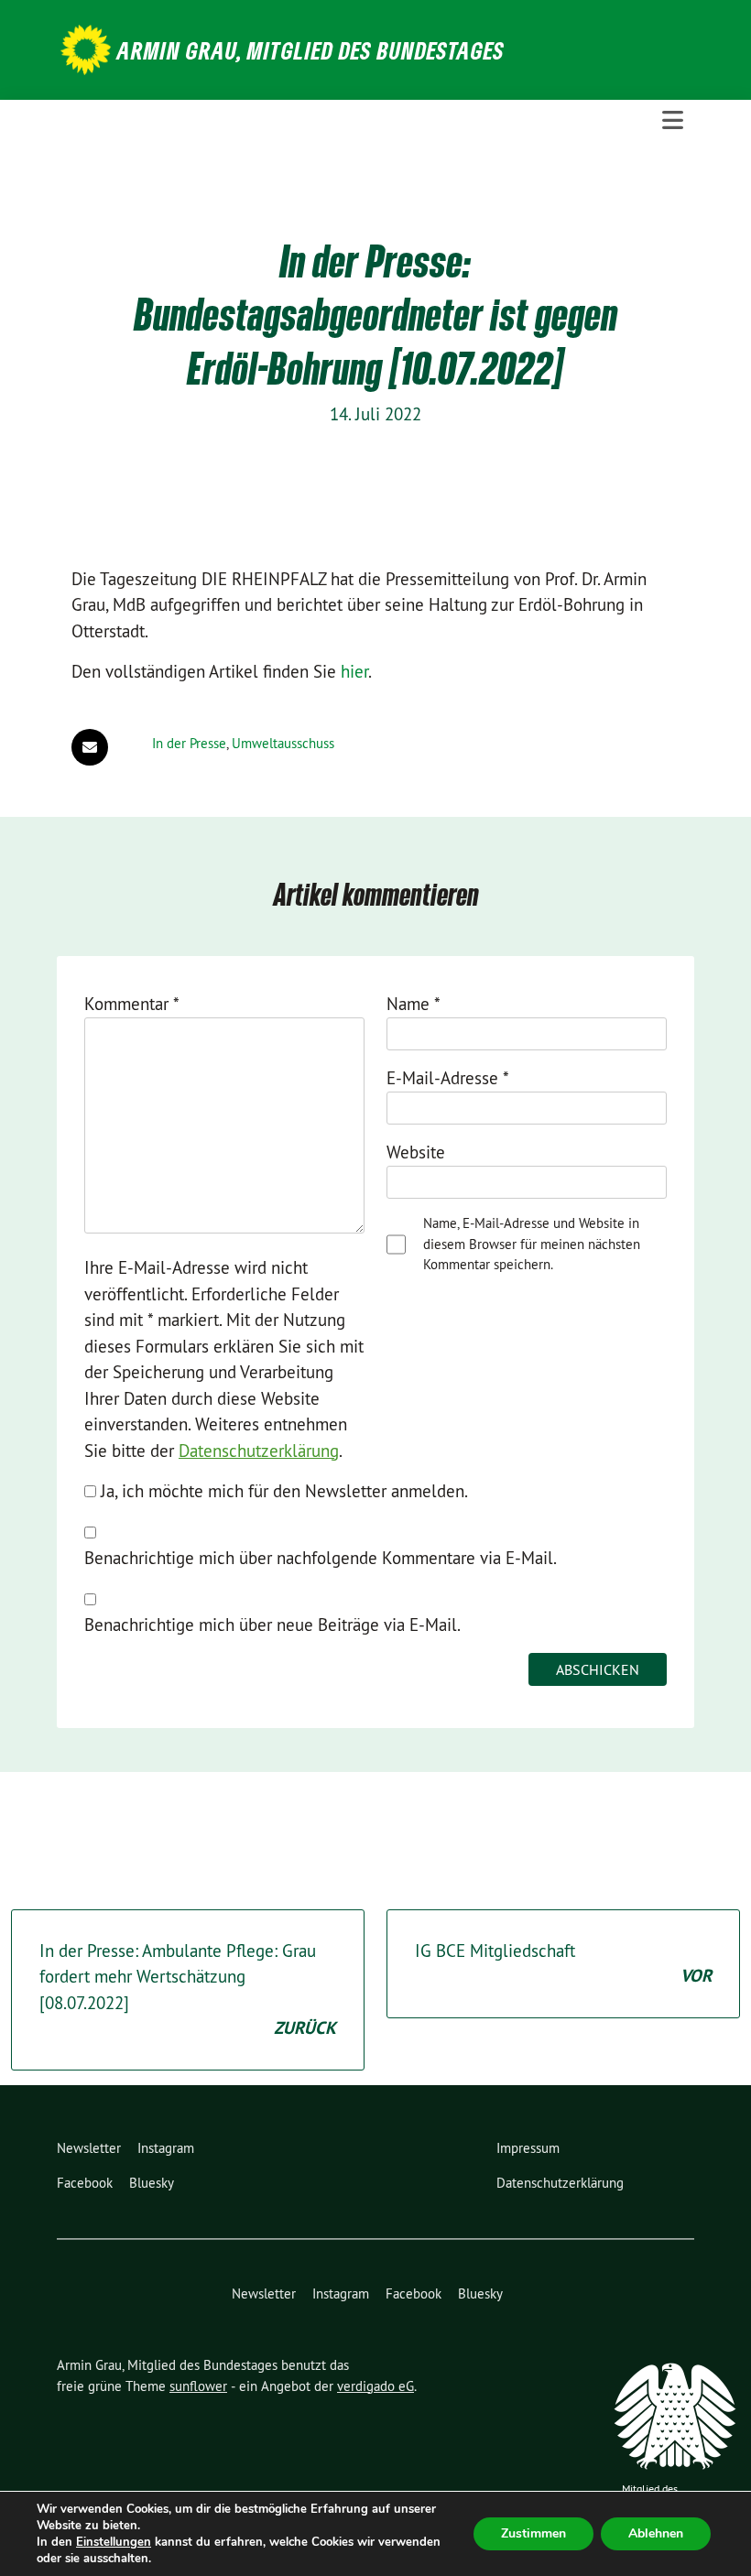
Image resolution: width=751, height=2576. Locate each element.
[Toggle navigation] (673, 120)
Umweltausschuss (283, 743)
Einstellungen (114, 2542)
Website (416, 1152)
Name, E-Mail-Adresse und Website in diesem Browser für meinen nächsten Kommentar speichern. (532, 1244)
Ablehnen (656, 2533)
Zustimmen (533, 2533)
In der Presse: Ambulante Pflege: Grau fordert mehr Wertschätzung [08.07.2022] (188, 1990)
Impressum (528, 2148)
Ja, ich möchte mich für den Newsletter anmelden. (282, 1491)
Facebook (85, 2183)
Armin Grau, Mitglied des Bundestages (311, 50)
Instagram (166, 2148)
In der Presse (189, 743)
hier (354, 671)
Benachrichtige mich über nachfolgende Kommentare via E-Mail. (321, 1558)
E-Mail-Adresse (448, 1078)
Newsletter (89, 2148)
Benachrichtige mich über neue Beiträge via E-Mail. (272, 1625)
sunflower (198, 2386)
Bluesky (152, 2183)
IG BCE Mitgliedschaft (563, 1964)
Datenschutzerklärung (259, 1451)
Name (414, 1004)
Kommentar (132, 1004)
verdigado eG (375, 2386)
